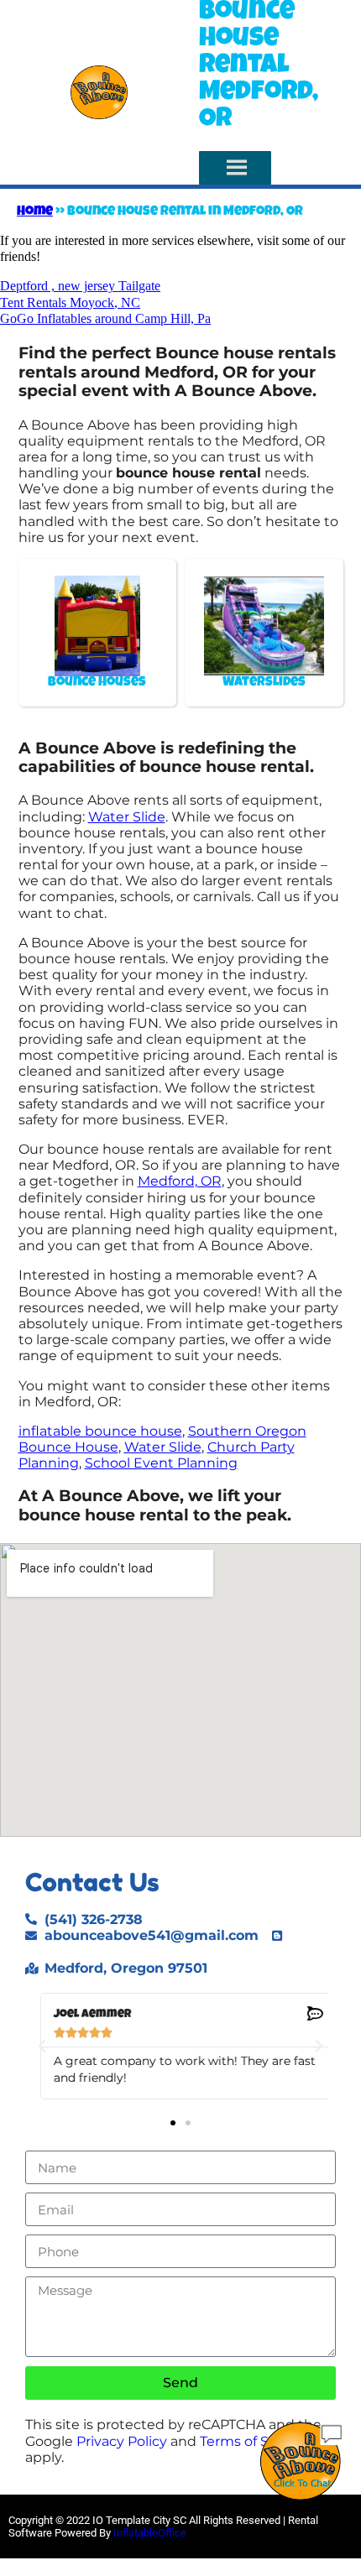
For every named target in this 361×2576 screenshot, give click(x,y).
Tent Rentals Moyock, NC (70, 302)
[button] (42, 2047)
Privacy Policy (122, 2441)
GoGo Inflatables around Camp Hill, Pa (105, 318)
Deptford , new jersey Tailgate (80, 286)
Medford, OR (180, 1181)
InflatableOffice (150, 2533)
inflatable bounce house (100, 1431)
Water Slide (127, 817)
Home (35, 212)
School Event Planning (161, 1463)
